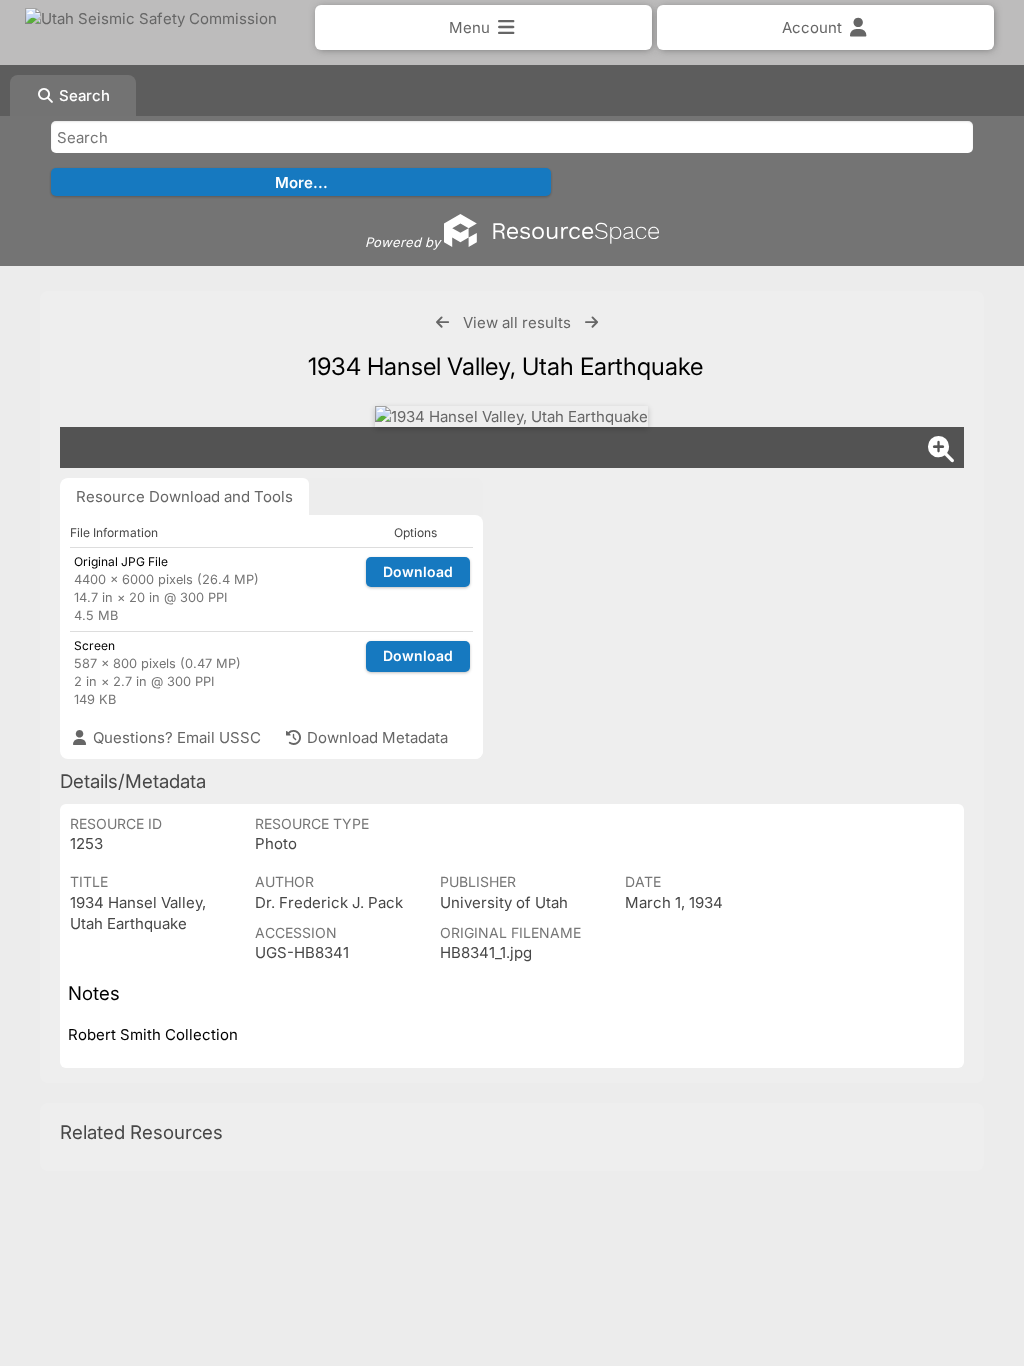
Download (418, 571)
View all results (517, 322)
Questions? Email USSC (175, 737)
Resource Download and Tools (184, 496)
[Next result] (591, 322)
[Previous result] (442, 322)
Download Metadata (375, 737)
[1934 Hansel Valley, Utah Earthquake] (511, 416)
